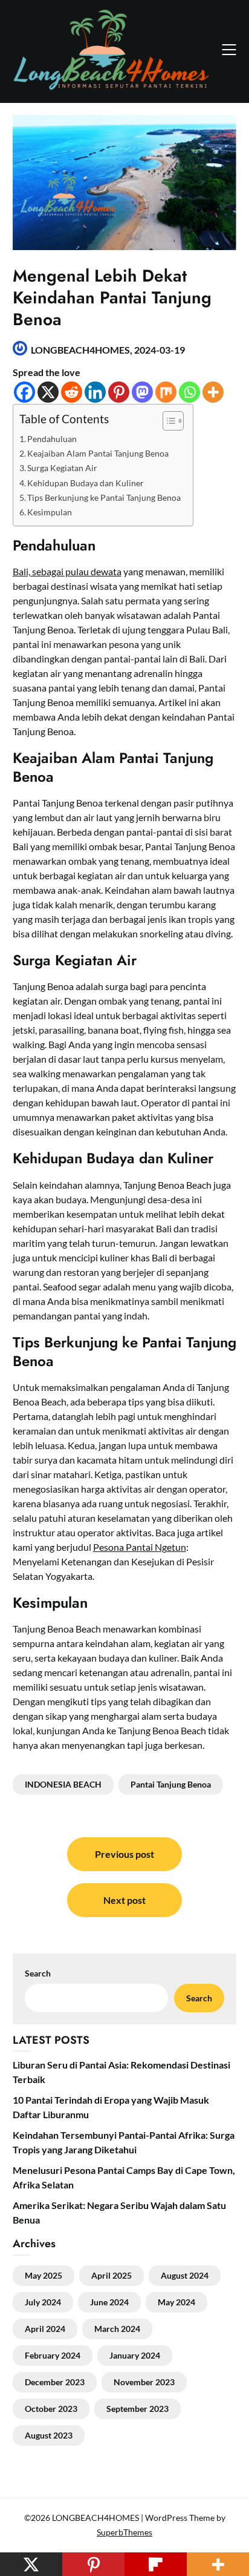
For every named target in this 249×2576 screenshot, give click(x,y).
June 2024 (109, 2302)
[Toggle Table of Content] (167, 421)
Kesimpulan (50, 512)
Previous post (124, 1854)
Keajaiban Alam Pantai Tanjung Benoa (98, 453)
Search (199, 1998)
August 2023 (49, 2435)
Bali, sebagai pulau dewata (67, 571)
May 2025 (44, 2275)
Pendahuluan (52, 439)
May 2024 (176, 2302)
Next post (124, 1900)
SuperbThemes (124, 2532)
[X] (48, 392)
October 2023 (51, 2409)
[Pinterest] (119, 392)
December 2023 (55, 2382)
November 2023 (144, 2382)
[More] (213, 392)
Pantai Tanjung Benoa (171, 1784)
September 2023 (137, 2409)
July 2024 (43, 2302)
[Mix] (166, 392)
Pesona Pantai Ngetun (140, 1547)
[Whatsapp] (189, 392)
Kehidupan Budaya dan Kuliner (86, 483)
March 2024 (117, 2329)
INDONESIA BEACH (63, 1784)
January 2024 (135, 2355)
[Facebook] (24, 392)
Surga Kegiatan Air (62, 468)
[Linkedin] (95, 392)
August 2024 (185, 2275)
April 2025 (112, 2275)
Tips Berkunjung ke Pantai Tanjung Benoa (104, 497)
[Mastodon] (142, 392)
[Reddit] (72, 392)
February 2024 (53, 2355)
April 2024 (45, 2329)
